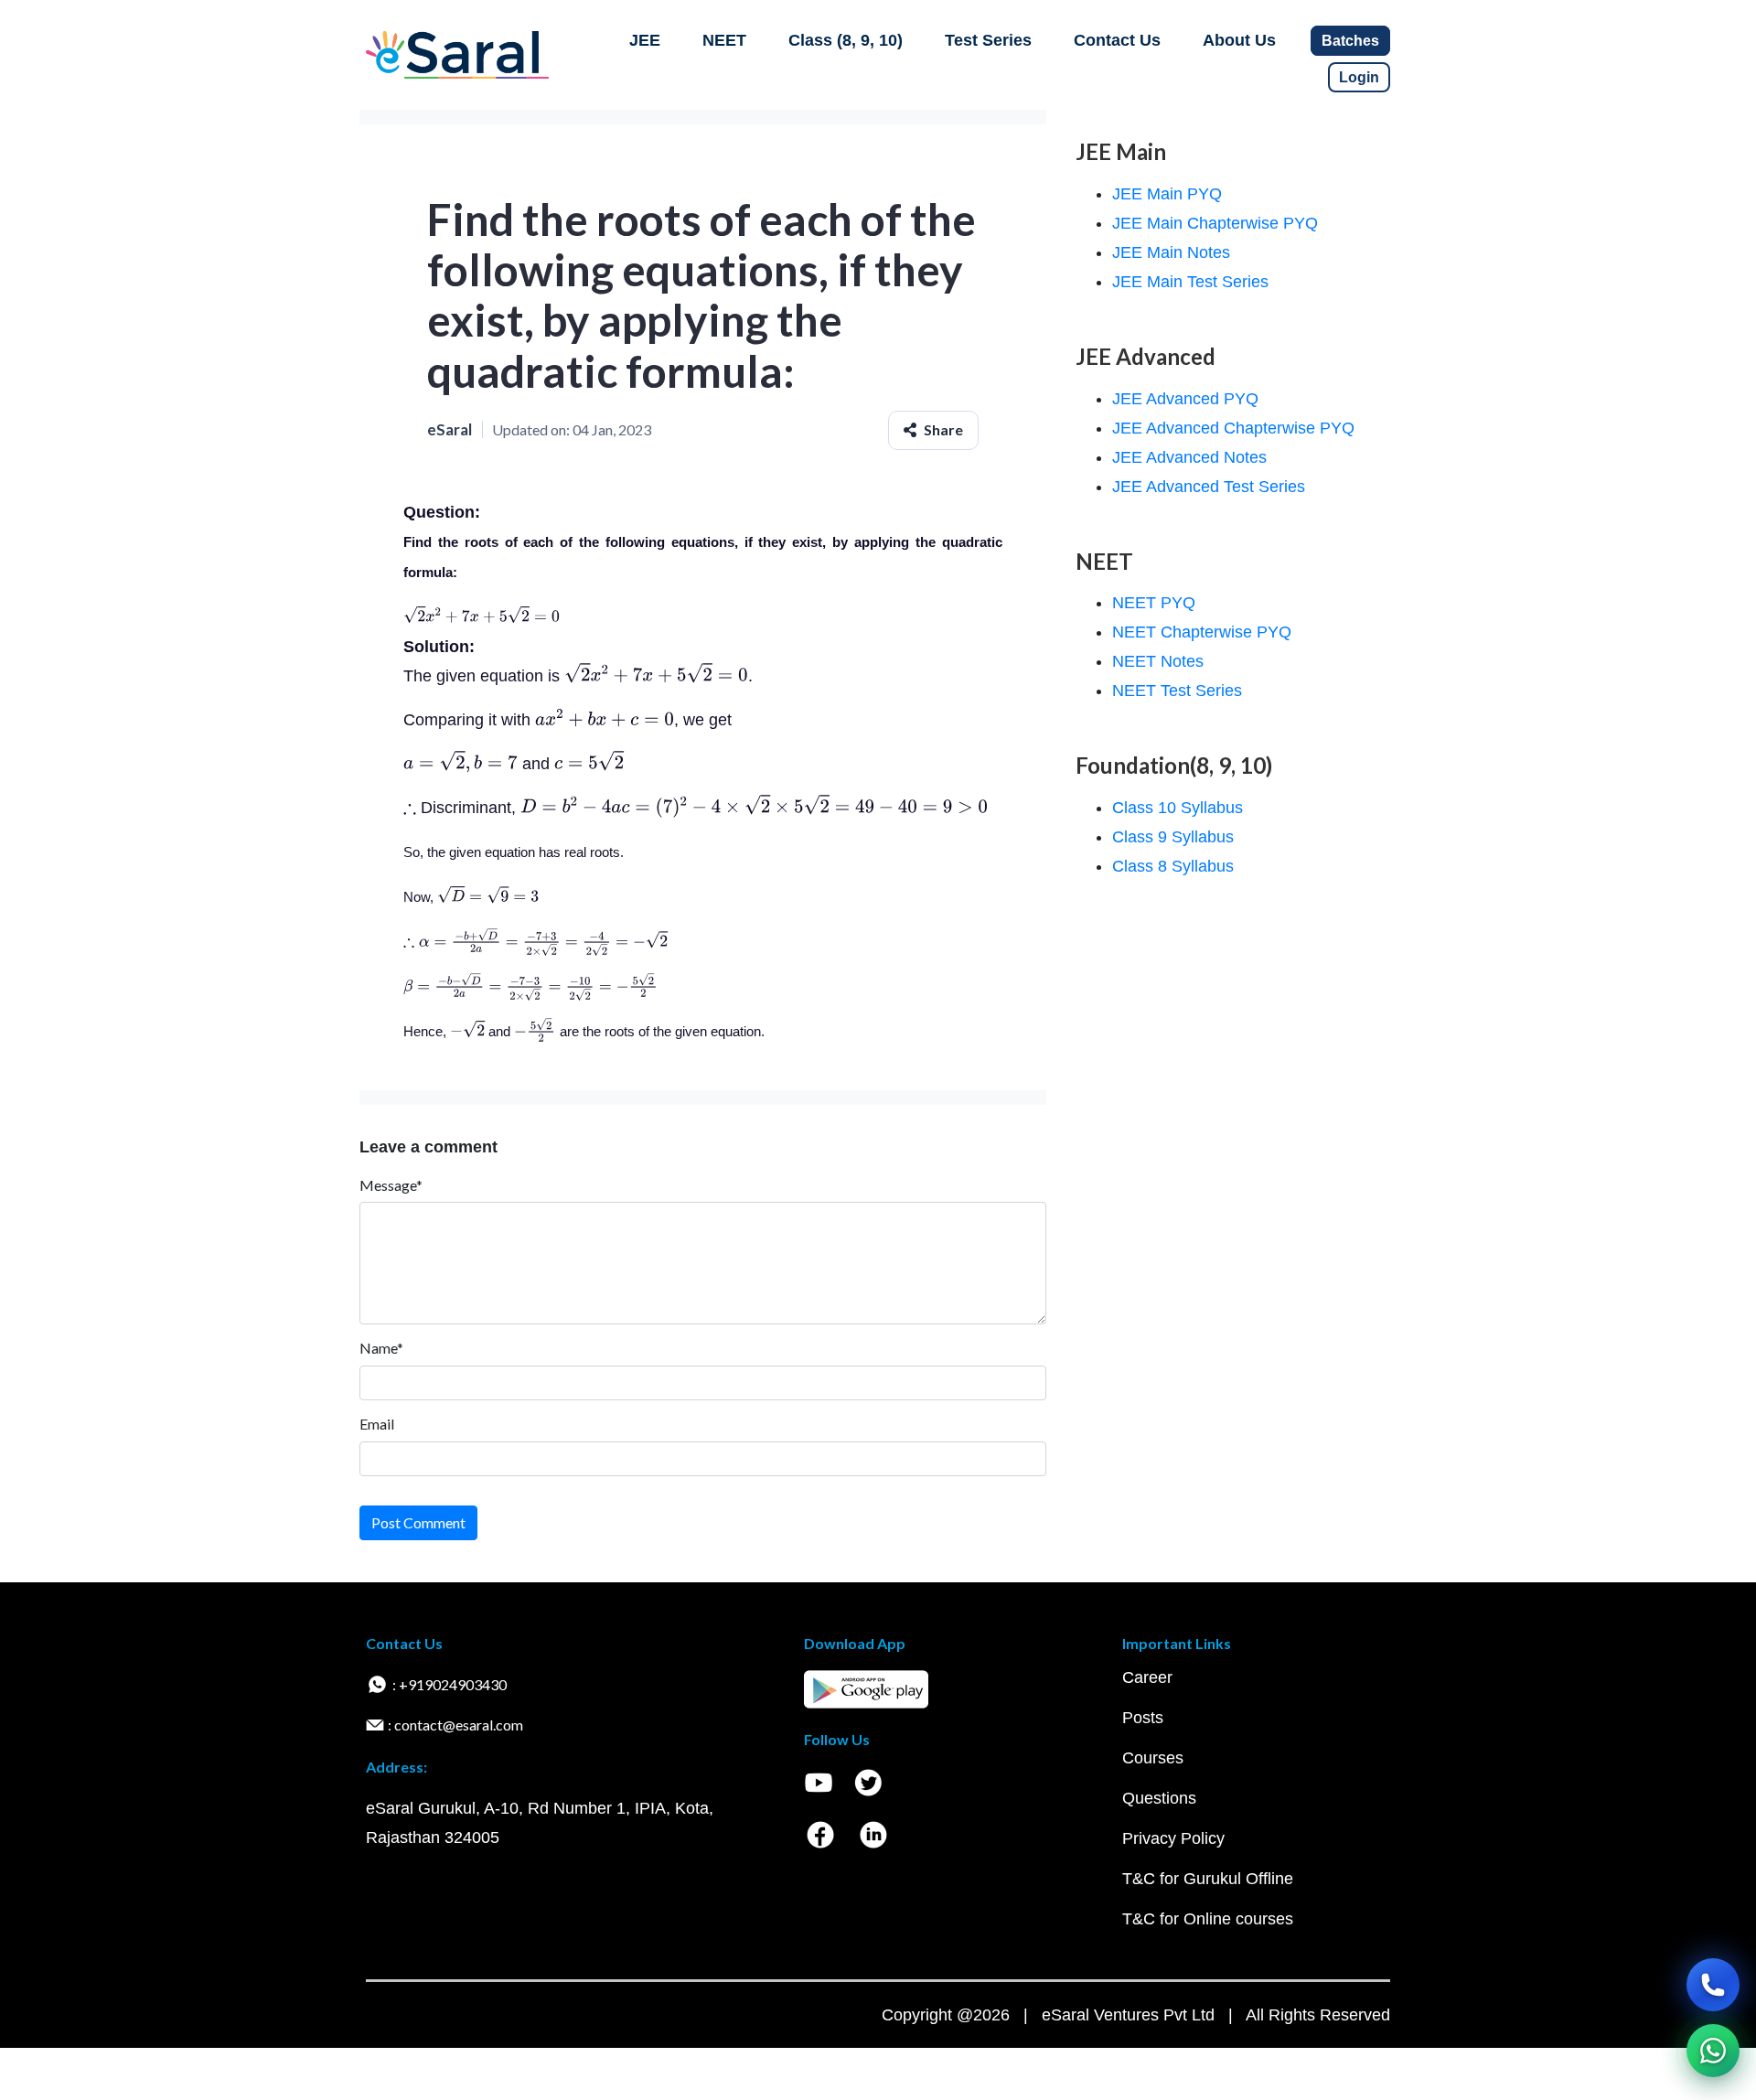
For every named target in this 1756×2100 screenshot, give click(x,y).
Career (1147, 1677)
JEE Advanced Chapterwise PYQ (1233, 428)
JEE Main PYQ (1167, 194)
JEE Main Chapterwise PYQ (1215, 223)
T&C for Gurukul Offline (1208, 1879)
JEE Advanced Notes (1189, 457)
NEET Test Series (1177, 691)
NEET (724, 40)
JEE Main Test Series (1190, 282)
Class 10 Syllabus (1178, 808)
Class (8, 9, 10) (846, 40)
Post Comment (418, 1522)
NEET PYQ (1154, 603)
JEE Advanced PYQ (1185, 399)
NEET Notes (1158, 661)
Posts (1143, 1718)
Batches (1350, 41)
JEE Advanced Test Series (1209, 487)
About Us (1239, 40)
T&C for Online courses (1208, 1919)
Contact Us (1117, 40)
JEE (645, 40)
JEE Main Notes (1171, 252)
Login (1359, 77)
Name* (381, 1348)
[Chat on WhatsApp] (1713, 2051)
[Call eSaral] (1713, 1985)
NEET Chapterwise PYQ (1202, 632)
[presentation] (482, 617)
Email (377, 1424)
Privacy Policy (1173, 1838)
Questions (1159, 1798)
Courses (1153, 1758)
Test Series (988, 40)
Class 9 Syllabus (1173, 837)
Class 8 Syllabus (1173, 866)
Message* (391, 1185)
